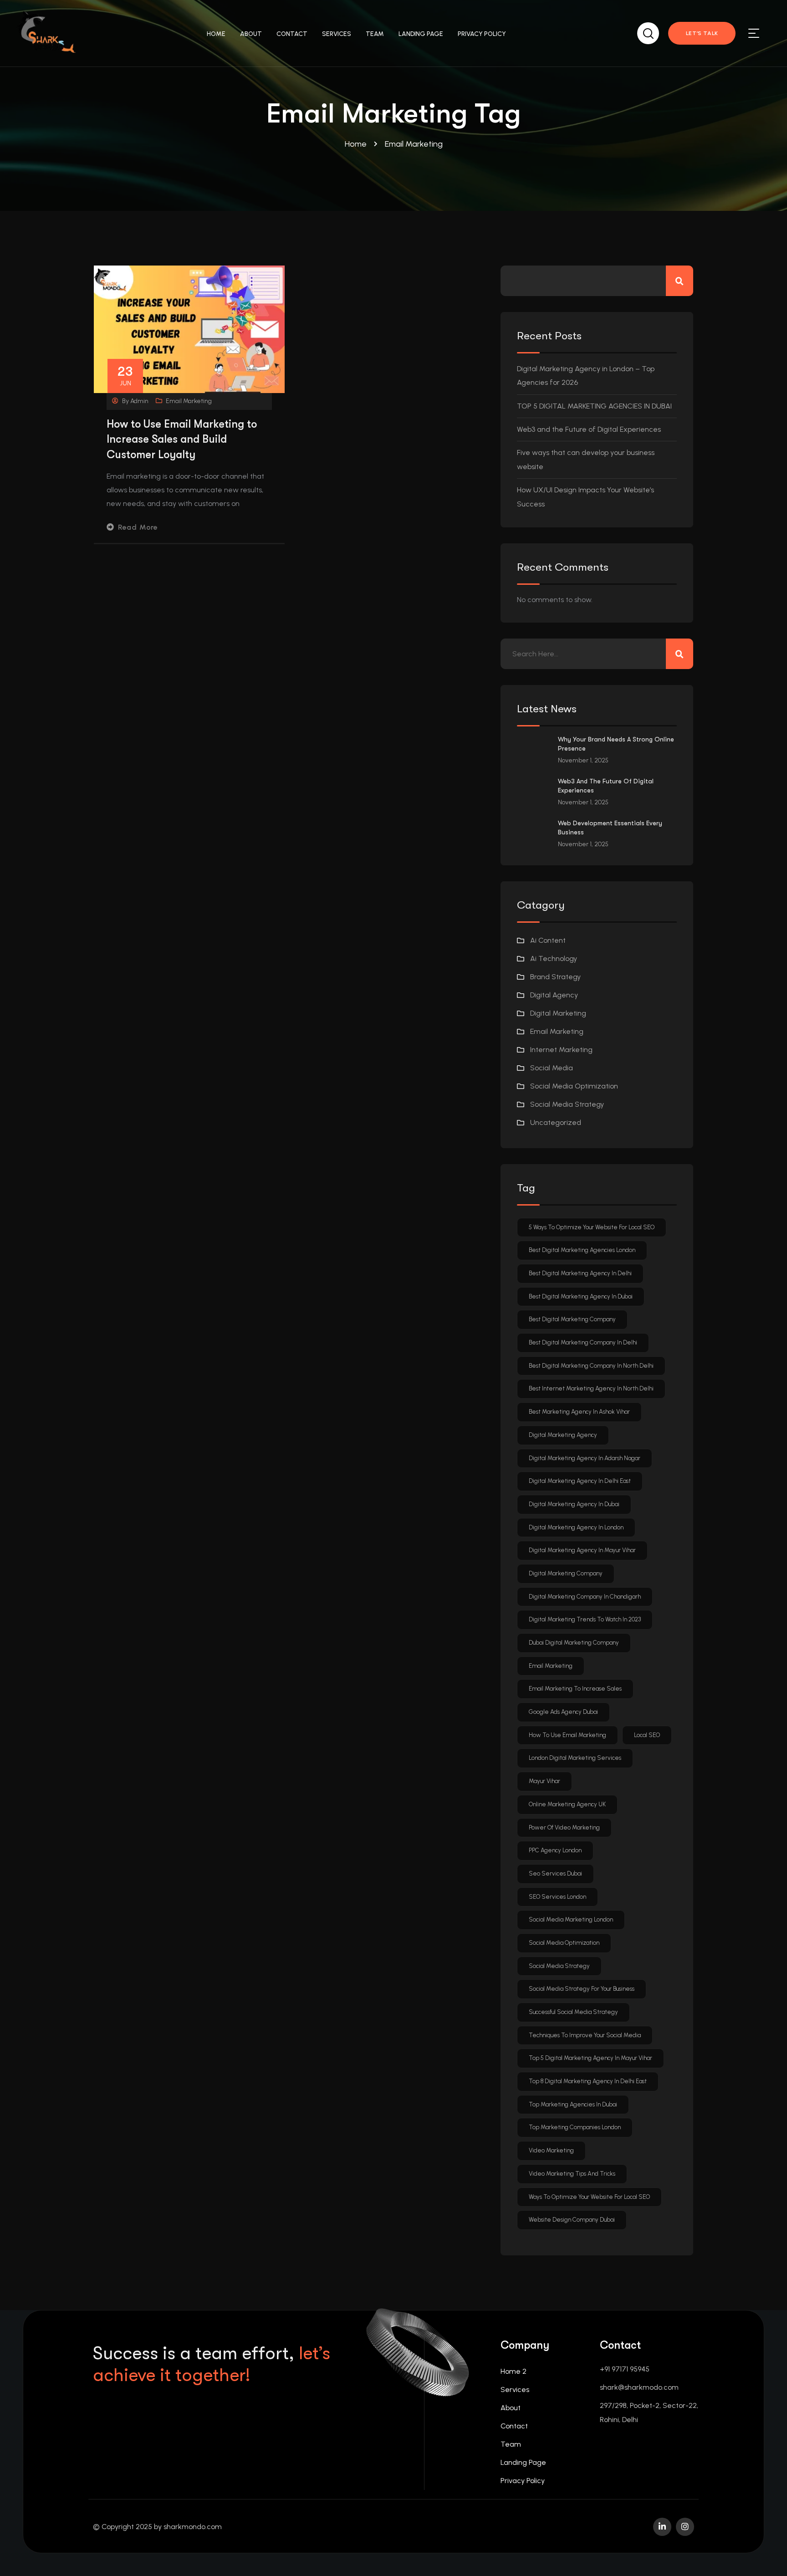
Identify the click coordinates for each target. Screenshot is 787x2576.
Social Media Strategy (567, 1104)
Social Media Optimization (574, 1086)
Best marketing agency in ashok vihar (579, 1412)
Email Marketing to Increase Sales (575, 1689)
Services (515, 2389)
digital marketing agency (563, 1435)
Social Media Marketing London (571, 1919)
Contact (514, 2426)
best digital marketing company (572, 1319)
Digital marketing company (566, 1573)
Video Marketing (551, 2150)
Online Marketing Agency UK (567, 1804)
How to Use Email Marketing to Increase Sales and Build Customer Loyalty (182, 439)
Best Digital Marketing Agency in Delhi (580, 1273)
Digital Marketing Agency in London (576, 1527)
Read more (138, 527)
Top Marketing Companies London (575, 2127)
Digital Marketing (558, 1013)
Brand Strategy (555, 977)
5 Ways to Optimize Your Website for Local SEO (592, 1227)
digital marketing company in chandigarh (585, 1597)
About (511, 2408)
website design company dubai (572, 2220)
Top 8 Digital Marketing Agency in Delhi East (588, 2081)
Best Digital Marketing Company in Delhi (583, 1342)
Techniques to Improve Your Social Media (585, 2035)
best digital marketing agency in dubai (581, 1296)
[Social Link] (662, 2527)
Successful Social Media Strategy (573, 2012)
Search (680, 281)
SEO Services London (557, 1897)
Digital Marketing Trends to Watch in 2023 (585, 1619)
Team (511, 2444)
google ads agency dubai (563, 1712)
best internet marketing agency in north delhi (591, 1388)
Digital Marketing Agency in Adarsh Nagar (585, 1458)
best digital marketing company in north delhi (591, 1366)
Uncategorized (556, 1122)
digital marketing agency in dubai (574, 1504)
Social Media (552, 1068)
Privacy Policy (523, 2481)
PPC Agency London (555, 1850)
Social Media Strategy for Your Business (582, 1989)
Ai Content (548, 940)
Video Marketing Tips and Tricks (572, 2174)
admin (139, 401)
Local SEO (647, 1735)
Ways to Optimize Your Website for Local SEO (589, 2197)
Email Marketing (189, 401)
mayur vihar (544, 1781)
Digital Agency (554, 995)
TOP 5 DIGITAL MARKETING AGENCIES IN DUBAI (594, 406)
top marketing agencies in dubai (573, 2104)
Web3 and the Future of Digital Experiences (589, 429)
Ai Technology (554, 958)
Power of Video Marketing (564, 1827)
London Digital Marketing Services (575, 1758)
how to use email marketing (567, 1735)
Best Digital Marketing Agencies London (582, 1250)
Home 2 (514, 2371)
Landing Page (523, 2462)
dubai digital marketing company (574, 1643)
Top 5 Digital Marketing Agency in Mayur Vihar (590, 2058)
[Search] (648, 32)
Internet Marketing (561, 1050)
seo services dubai (555, 1873)
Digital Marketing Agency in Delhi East (580, 1481)
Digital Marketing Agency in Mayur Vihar (582, 1550)
